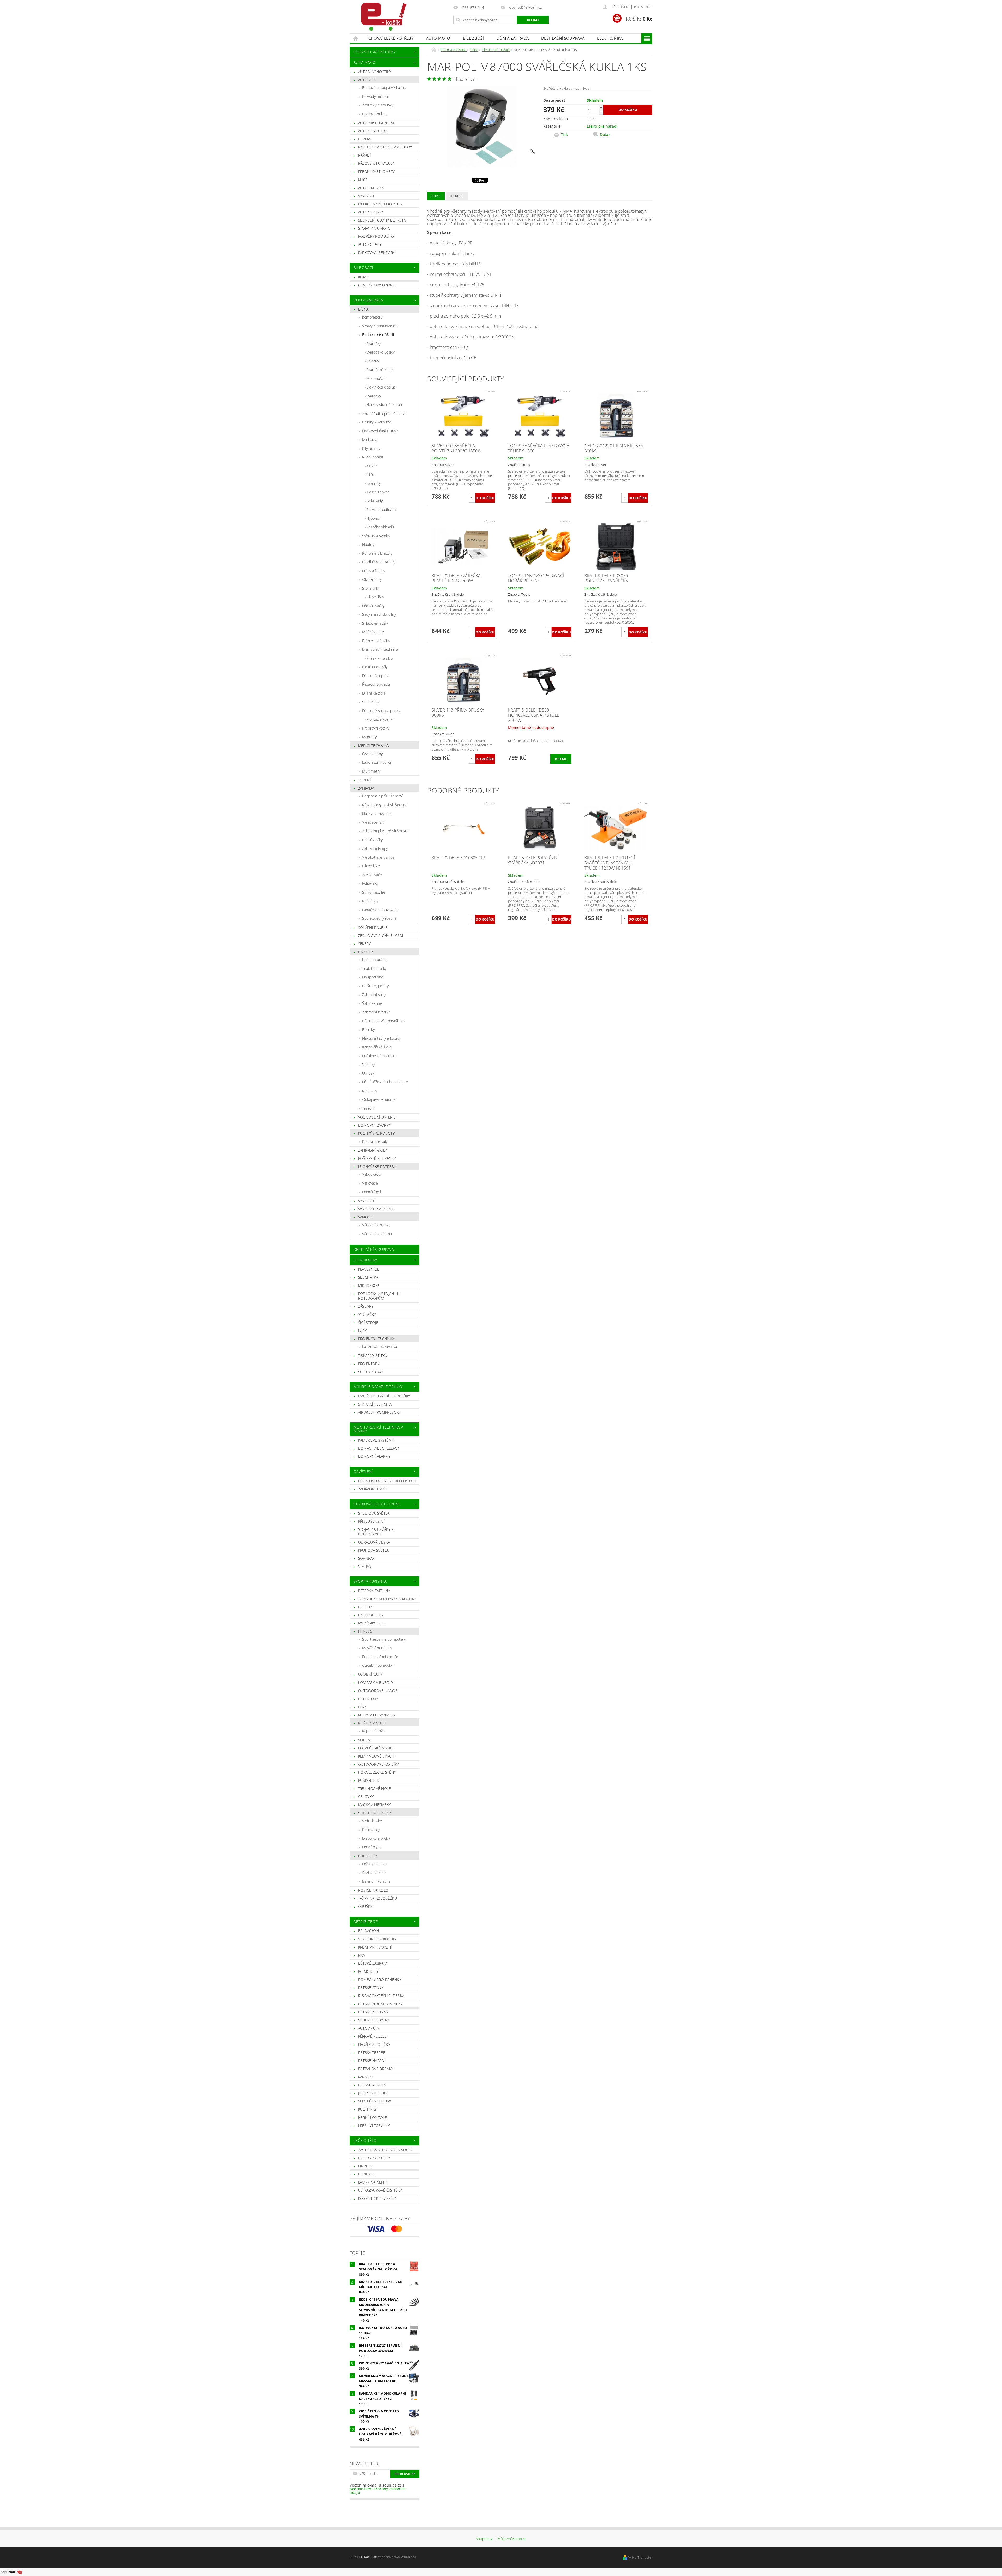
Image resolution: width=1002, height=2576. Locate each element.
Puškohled (369, 1780)
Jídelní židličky (373, 2093)
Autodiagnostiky (375, 72)
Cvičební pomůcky (377, 1665)
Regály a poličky (374, 2044)
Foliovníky (370, 883)
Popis (436, 196)
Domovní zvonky (374, 1125)
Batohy (365, 1607)
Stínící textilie (374, 892)
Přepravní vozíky (376, 728)
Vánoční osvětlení (377, 1234)
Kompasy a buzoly (376, 1683)
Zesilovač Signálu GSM (381, 936)
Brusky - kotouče (377, 422)
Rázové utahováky (376, 163)
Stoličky (369, 1064)
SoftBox (366, 1558)
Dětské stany (371, 1988)
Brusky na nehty (374, 2158)
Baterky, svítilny (374, 1591)
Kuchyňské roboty (376, 1133)
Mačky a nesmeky (374, 1805)
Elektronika (610, 38)
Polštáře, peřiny (375, 986)
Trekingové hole (375, 1788)
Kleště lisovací (378, 492)
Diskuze (457, 196)
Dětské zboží (366, 1921)
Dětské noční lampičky (380, 2004)
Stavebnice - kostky (377, 1939)
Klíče (363, 180)
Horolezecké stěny (377, 1772)
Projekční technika (377, 1339)
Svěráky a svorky (376, 536)
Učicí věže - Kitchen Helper (385, 1082)
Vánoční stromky (376, 1225)
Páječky (373, 361)
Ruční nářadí (373, 457)
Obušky (365, 1906)
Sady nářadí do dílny (379, 614)
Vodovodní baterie (377, 1117)
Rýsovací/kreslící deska (381, 1996)
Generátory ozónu (377, 285)
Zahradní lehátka (376, 1012)
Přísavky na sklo (380, 658)
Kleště (372, 466)
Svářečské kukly (380, 370)
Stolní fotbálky (374, 2020)
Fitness (365, 1631)
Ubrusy (368, 1073)
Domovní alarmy (374, 1456)
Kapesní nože (374, 1731)
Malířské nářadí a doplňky (384, 1396)
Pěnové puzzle (372, 2036)
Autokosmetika (373, 131)
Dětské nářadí (372, 2061)
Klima (363, 277)
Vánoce (365, 1217)
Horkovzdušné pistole (385, 405)
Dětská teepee (372, 2052)
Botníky (368, 1029)
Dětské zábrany (373, 1963)
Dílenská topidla (376, 676)
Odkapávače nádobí (379, 1099)
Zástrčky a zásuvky (378, 105)
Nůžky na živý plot (377, 813)
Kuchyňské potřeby (377, 1166)
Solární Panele (373, 927)
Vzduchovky (372, 1821)
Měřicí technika (373, 746)
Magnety (369, 737)
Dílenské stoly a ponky (381, 711)
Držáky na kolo (374, 1864)
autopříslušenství (376, 123)
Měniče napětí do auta (380, 204)
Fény (362, 1707)
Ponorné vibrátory (377, 553)
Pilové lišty (375, 597)
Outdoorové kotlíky (378, 1764)
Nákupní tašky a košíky (381, 1038)
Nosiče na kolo (373, 1890)
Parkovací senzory (376, 252)
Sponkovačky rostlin (379, 918)
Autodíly (367, 80)
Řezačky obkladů (380, 527)
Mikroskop (369, 1285)
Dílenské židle (374, 693)
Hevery (365, 139)
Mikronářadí (376, 378)
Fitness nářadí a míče (380, 1657)
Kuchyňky (367, 2109)
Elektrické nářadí (378, 335)
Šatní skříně (372, 1003)
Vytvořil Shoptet (640, 2557)
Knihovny (370, 1091)
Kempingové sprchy (377, 1756)
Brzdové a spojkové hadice (385, 88)
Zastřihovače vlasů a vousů (386, 2150)
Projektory (369, 1364)
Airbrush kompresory (379, 1412)
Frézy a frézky (374, 571)
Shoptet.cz (484, 2539)
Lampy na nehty (373, 2182)
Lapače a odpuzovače (380, 910)
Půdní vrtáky (372, 840)
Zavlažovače (372, 875)
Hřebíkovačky (373, 606)
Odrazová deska (374, 1542)
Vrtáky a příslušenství (380, 326)
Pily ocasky (371, 448)
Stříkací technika (375, 1404)
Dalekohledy (371, 1615)
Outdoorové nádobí (378, 1691)
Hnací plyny (372, 1847)
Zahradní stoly (374, 994)
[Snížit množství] (601, 112)
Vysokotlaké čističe (378, 857)
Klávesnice (369, 1269)
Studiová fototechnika (377, 1504)
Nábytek (366, 952)
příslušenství (371, 1521)
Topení (365, 780)
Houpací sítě (373, 977)
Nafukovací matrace (379, 1056)
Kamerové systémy (376, 1440)
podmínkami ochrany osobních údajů (378, 2491)
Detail (561, 759)
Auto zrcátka (371, 188)
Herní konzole (372, 2117)
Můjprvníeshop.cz (512, 2539)
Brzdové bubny (375, 114)
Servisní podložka (381, 509)
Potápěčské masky (376, 1748)
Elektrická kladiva (381, 387)
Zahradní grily (372, 1150)
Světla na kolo (374, 1872)
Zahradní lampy (375, 848)
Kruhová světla (373, 1550)
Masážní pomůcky (377, 1648)
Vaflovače (370, 1183)
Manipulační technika (380, 649)
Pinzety (365, 2166)
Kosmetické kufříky (377, 2198)
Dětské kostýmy (373, 2012)
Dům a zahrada (513, 38)
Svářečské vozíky (380, 352)
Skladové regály (375, 623)
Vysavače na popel (376, 1209)
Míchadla (370, 440)
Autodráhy (369, 2028)
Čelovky (366, 1797)
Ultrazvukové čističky (380, 2190)
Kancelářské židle (377, 1047)
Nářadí (365, 155)
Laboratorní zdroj (377, 762)
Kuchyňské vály (375, 1141)
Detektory (368, 1699)
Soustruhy (371, 702)
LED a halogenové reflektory (387, 1481)
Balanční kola (372, 2085)
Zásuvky (366, 1306)
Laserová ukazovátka (380, 1346)
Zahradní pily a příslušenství (386, 831)
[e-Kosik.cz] (381, 17)
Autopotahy (370, 244)
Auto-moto (438, 38)
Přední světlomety (376, 172)
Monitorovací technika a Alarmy (378, 1429)
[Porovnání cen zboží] (11, 2572)
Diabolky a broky (376, 1838)
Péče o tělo (365, 2140)
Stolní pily (370, 588)
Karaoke (366, 2077)
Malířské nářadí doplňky (378, 1387)
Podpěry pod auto (376, 236)
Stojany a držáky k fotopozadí (376, 1532)
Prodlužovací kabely (379, 562)
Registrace (643, 7)
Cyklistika (368, 1856)
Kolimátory (371, 1829)
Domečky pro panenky (380, 1979)
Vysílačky (367, 1314)
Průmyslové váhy (376, 641)
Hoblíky (368, 544)
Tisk (564, 135)
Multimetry (371, 771)
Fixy (362, 1955)
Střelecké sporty (375, 1813)
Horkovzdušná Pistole (380, 431)
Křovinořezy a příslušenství (385, 805)
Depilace (366, 2174)
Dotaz (605, 135)
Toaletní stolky (374, 968)
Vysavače (367, 196)
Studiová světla (374, 1513)
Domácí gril (372, 1192)
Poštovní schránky (377, 1158)
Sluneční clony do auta (382, 220)
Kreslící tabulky (374, 2126)
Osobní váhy (370, 1674)
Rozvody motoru (376, 96)
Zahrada (366, 788)
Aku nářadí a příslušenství (384, 413)
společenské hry (375, 2101)
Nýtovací (374, 518)
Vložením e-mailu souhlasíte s (378, 2489)
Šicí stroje (368, 1322)
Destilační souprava (563, 38)
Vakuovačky (372, 1174)
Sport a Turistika (370, 1581)
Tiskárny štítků (373, 1356)
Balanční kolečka (376, 1881)
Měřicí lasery (373, 632)
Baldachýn (369, 1931)
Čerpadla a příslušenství (383, 796)
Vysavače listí (373, 822)
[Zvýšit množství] (601, 107)
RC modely (368, 1971)
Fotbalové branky (376, 2069)
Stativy (365, 1566)
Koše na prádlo (375, 960)
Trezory (368, 1108)
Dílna (363, 309)
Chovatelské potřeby (391, 38)
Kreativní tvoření (375, 1947)
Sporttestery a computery (384, 1639)
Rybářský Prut (372, 1623)
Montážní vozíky (380, 719)
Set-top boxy (371, 1372)
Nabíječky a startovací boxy (385, 147)
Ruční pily (370, 901)
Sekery (364, 944)
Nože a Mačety (372, 1723)
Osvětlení (363, 1471)
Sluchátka (368, 1277)
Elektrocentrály (375, 667)
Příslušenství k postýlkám (384, 1021)
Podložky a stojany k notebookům (379, 1296)
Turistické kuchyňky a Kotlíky (387, 1599)
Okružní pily (372, 579)
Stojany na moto (374, 228)
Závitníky (374, 483)
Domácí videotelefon (379, 1448)
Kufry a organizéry (377, 1715)
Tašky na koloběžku (378, 1898)
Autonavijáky (371, 212)
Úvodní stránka (356, 38)
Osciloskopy (372, 754)
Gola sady (375, 501)
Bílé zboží (473, 38)
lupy (362, 1331)
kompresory (372, 317)
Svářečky (374, 343)
